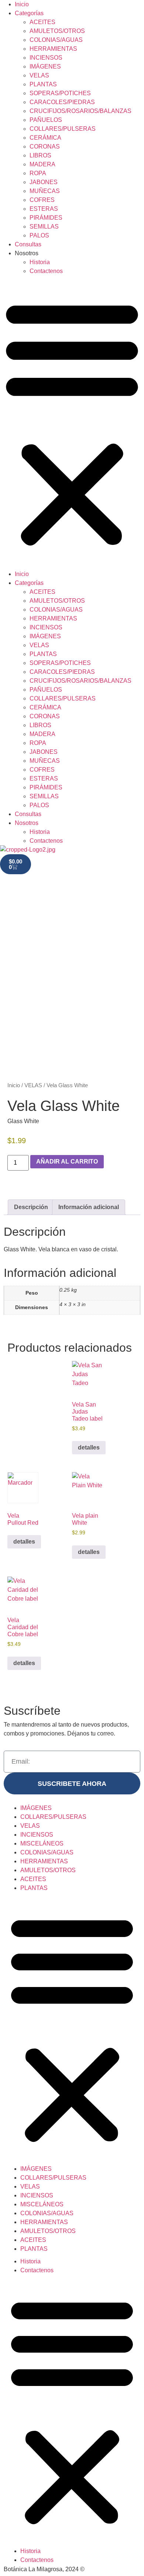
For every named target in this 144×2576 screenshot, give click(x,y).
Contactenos (46, 271)
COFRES (42, 200)
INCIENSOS (46, 58)
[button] (72, 423)
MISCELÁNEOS (42, 1843)
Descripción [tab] (31, 1207)
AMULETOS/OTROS (57, 31)
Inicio (22, 4)
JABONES (44, 182)
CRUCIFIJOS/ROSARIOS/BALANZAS (80, 111)
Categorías (29, 13)
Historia (40, 262)
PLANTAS (43, 84)
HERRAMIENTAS (53, 49)
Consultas (28, 244)
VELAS (39, 75)
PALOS (39, 235)
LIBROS (40, 155)
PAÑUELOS (46, 120)
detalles (89, 1447)
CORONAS (45, 147)
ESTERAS (44, 209)
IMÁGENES (45, 66)
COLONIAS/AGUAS (56, 40)
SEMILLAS (44, 227)
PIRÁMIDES (46, 218)
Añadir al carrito (67, 1161)
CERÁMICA (45, 138)
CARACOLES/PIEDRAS (62, 102)
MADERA (42, 164)
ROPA (38, 173)
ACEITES (42, 22)
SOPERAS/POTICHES (60, 93)
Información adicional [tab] (89, 1207)
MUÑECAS (45, 191)
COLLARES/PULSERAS (63, 129)
